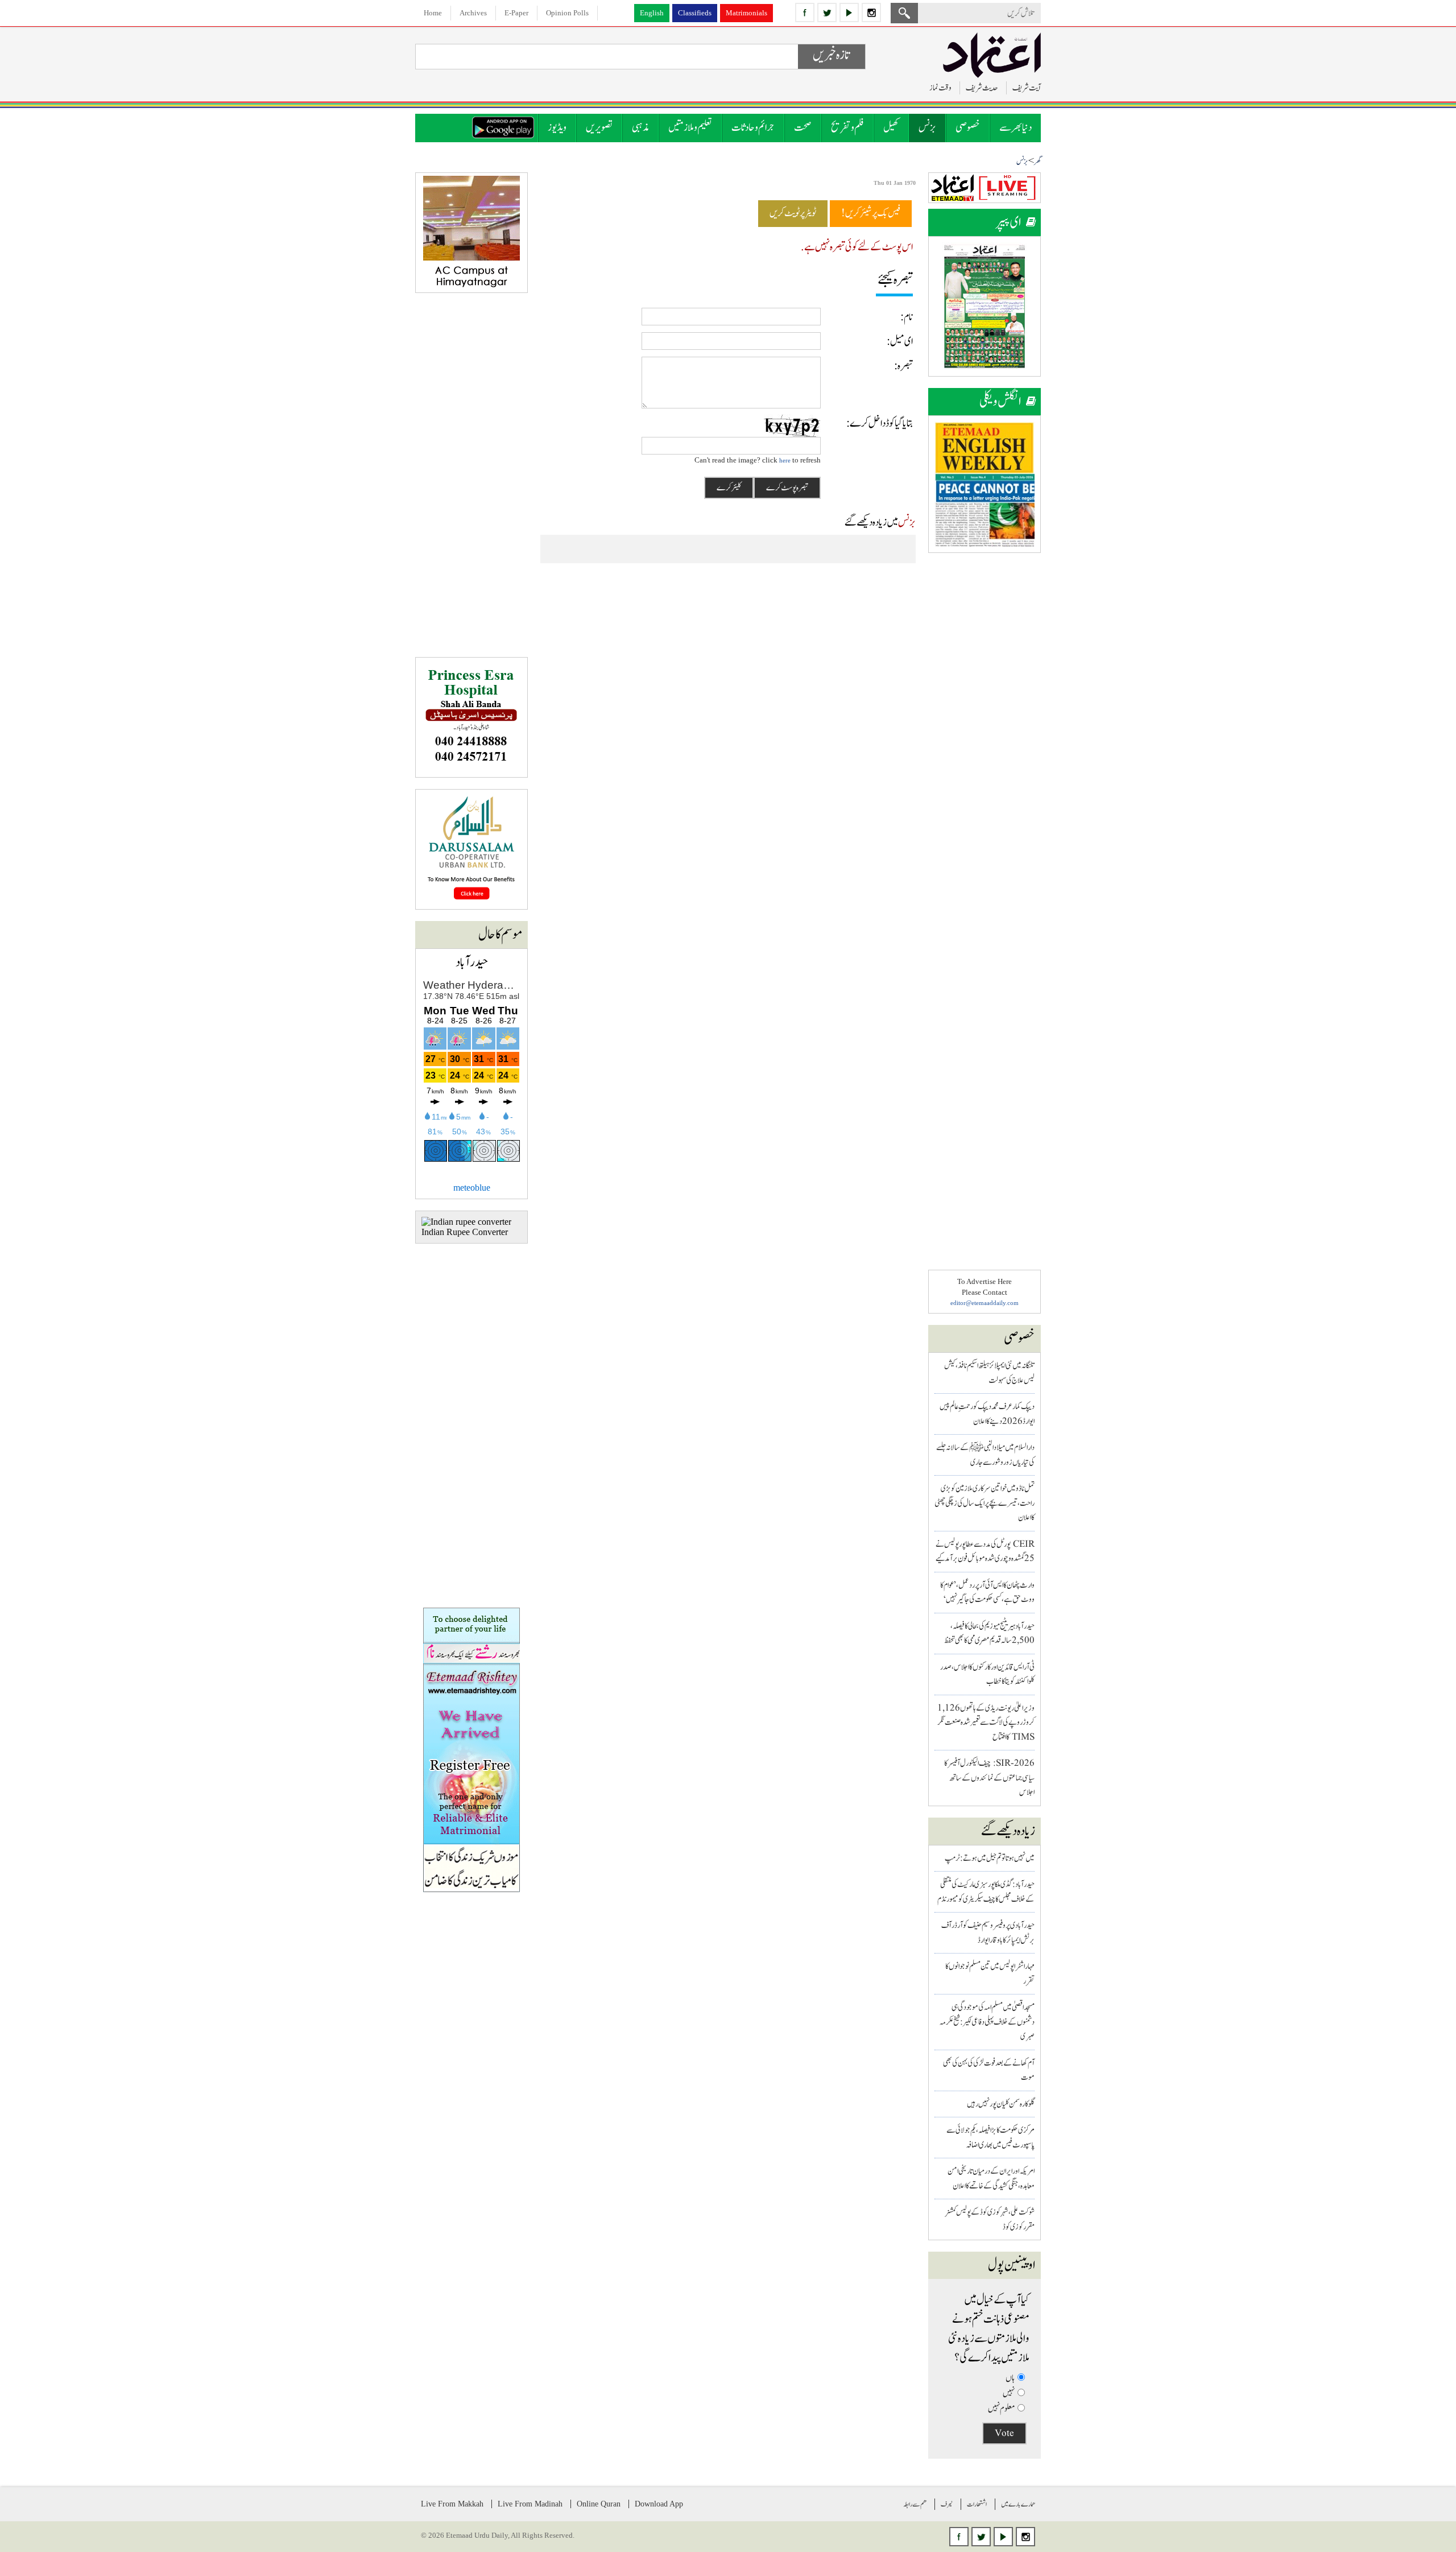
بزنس (927, 128)
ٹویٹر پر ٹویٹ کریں (793, 213)
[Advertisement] (985, 735)
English (652, 13)
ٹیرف (947, 2504)
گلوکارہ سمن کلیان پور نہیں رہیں (1001, 2104)
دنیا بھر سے (1016, 128)
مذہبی (640, 128)
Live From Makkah (452, 2504)
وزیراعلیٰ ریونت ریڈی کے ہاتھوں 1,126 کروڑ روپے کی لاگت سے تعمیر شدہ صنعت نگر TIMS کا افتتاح (986, 1723)
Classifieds (695, 13)
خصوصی (968, 128)
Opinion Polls (567, 13)
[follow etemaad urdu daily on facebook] (805, 13)
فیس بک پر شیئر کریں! (871, 213)
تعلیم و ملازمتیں (690, 128)
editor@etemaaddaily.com (985, 1303)
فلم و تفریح (847, 128)
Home (433, 13)
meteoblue (472, 1188)
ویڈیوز (557, 128)
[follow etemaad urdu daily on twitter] (827, 13)
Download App (659, 2504)
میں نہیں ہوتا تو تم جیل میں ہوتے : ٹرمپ (990, 1858)
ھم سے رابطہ (915, 2504)
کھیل (891, 128)
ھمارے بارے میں (1018, 2504)
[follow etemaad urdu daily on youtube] (849, 13)
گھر (1037, 162)
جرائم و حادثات (753, 128)
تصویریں (599, 128)
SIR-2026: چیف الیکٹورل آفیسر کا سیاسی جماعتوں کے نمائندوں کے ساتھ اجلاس (989, 1778)
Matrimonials (746, 13)
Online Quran (599, 2504)
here (785, 460)
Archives (473, 13)
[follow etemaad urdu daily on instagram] (871, 13)
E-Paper (516, 13)
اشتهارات (977, 2504)
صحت (803, 128)
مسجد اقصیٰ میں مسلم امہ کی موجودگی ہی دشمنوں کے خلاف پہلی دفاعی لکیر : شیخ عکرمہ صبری (987, 2022)
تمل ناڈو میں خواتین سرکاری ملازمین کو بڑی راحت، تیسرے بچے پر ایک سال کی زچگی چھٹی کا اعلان (985, 1503)
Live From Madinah (530, 2504)
